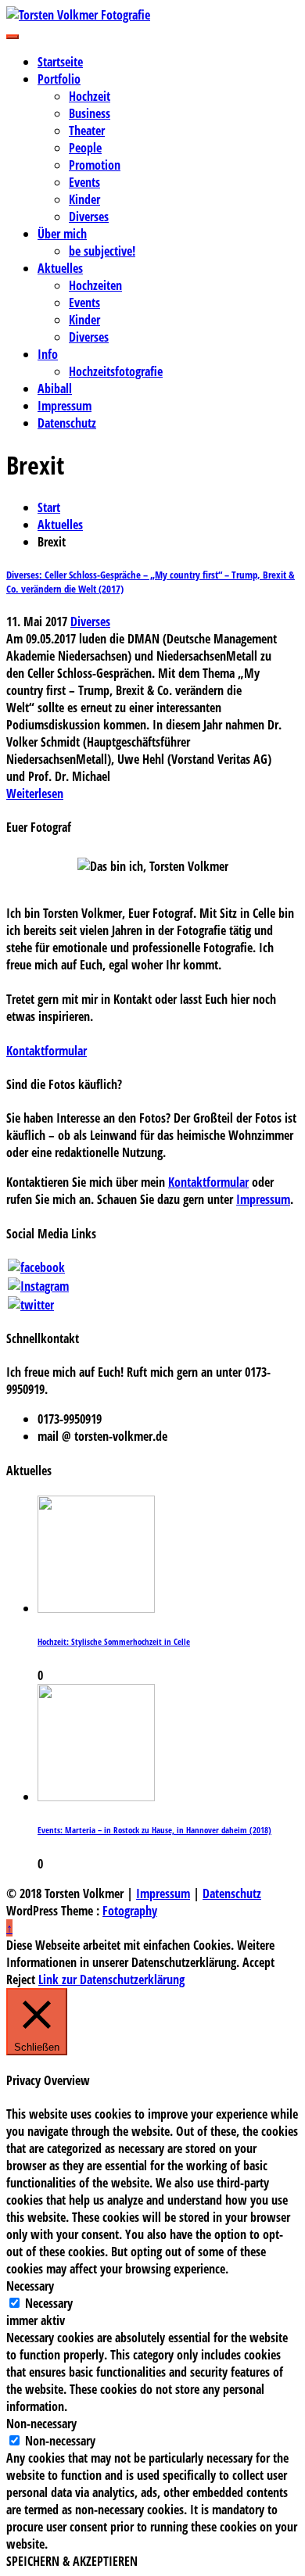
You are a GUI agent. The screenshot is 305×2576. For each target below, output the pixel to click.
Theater (87, 131)
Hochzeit (90, 96)
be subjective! (102, 251)
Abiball (55, 389)
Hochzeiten (95, 285)
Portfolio (59, 79)
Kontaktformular (47, 1051)
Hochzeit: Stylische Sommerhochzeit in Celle (114, 1642)
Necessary (49, 2303)
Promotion (95, 165)
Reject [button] (21, 1979)
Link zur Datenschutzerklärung (111, 1979)
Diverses (89, 217)
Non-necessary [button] (41, 2424)
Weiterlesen (35, 794)
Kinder (84, 199)
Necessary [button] (30, 2286)
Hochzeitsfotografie (116, 371)
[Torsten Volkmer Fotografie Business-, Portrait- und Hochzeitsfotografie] (152, 15)
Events (84, 182)
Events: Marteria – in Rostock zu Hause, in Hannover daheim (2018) (154, 1830)
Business (90, 113)
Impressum (65, 406)
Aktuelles (60, 268)
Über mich (62, 234)
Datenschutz (67, 423)
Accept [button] (258, 1962)
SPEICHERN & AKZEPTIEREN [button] (72, 2561)
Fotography (130, 1911)
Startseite (60, 62)
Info (48, 354)
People (85, 148)
